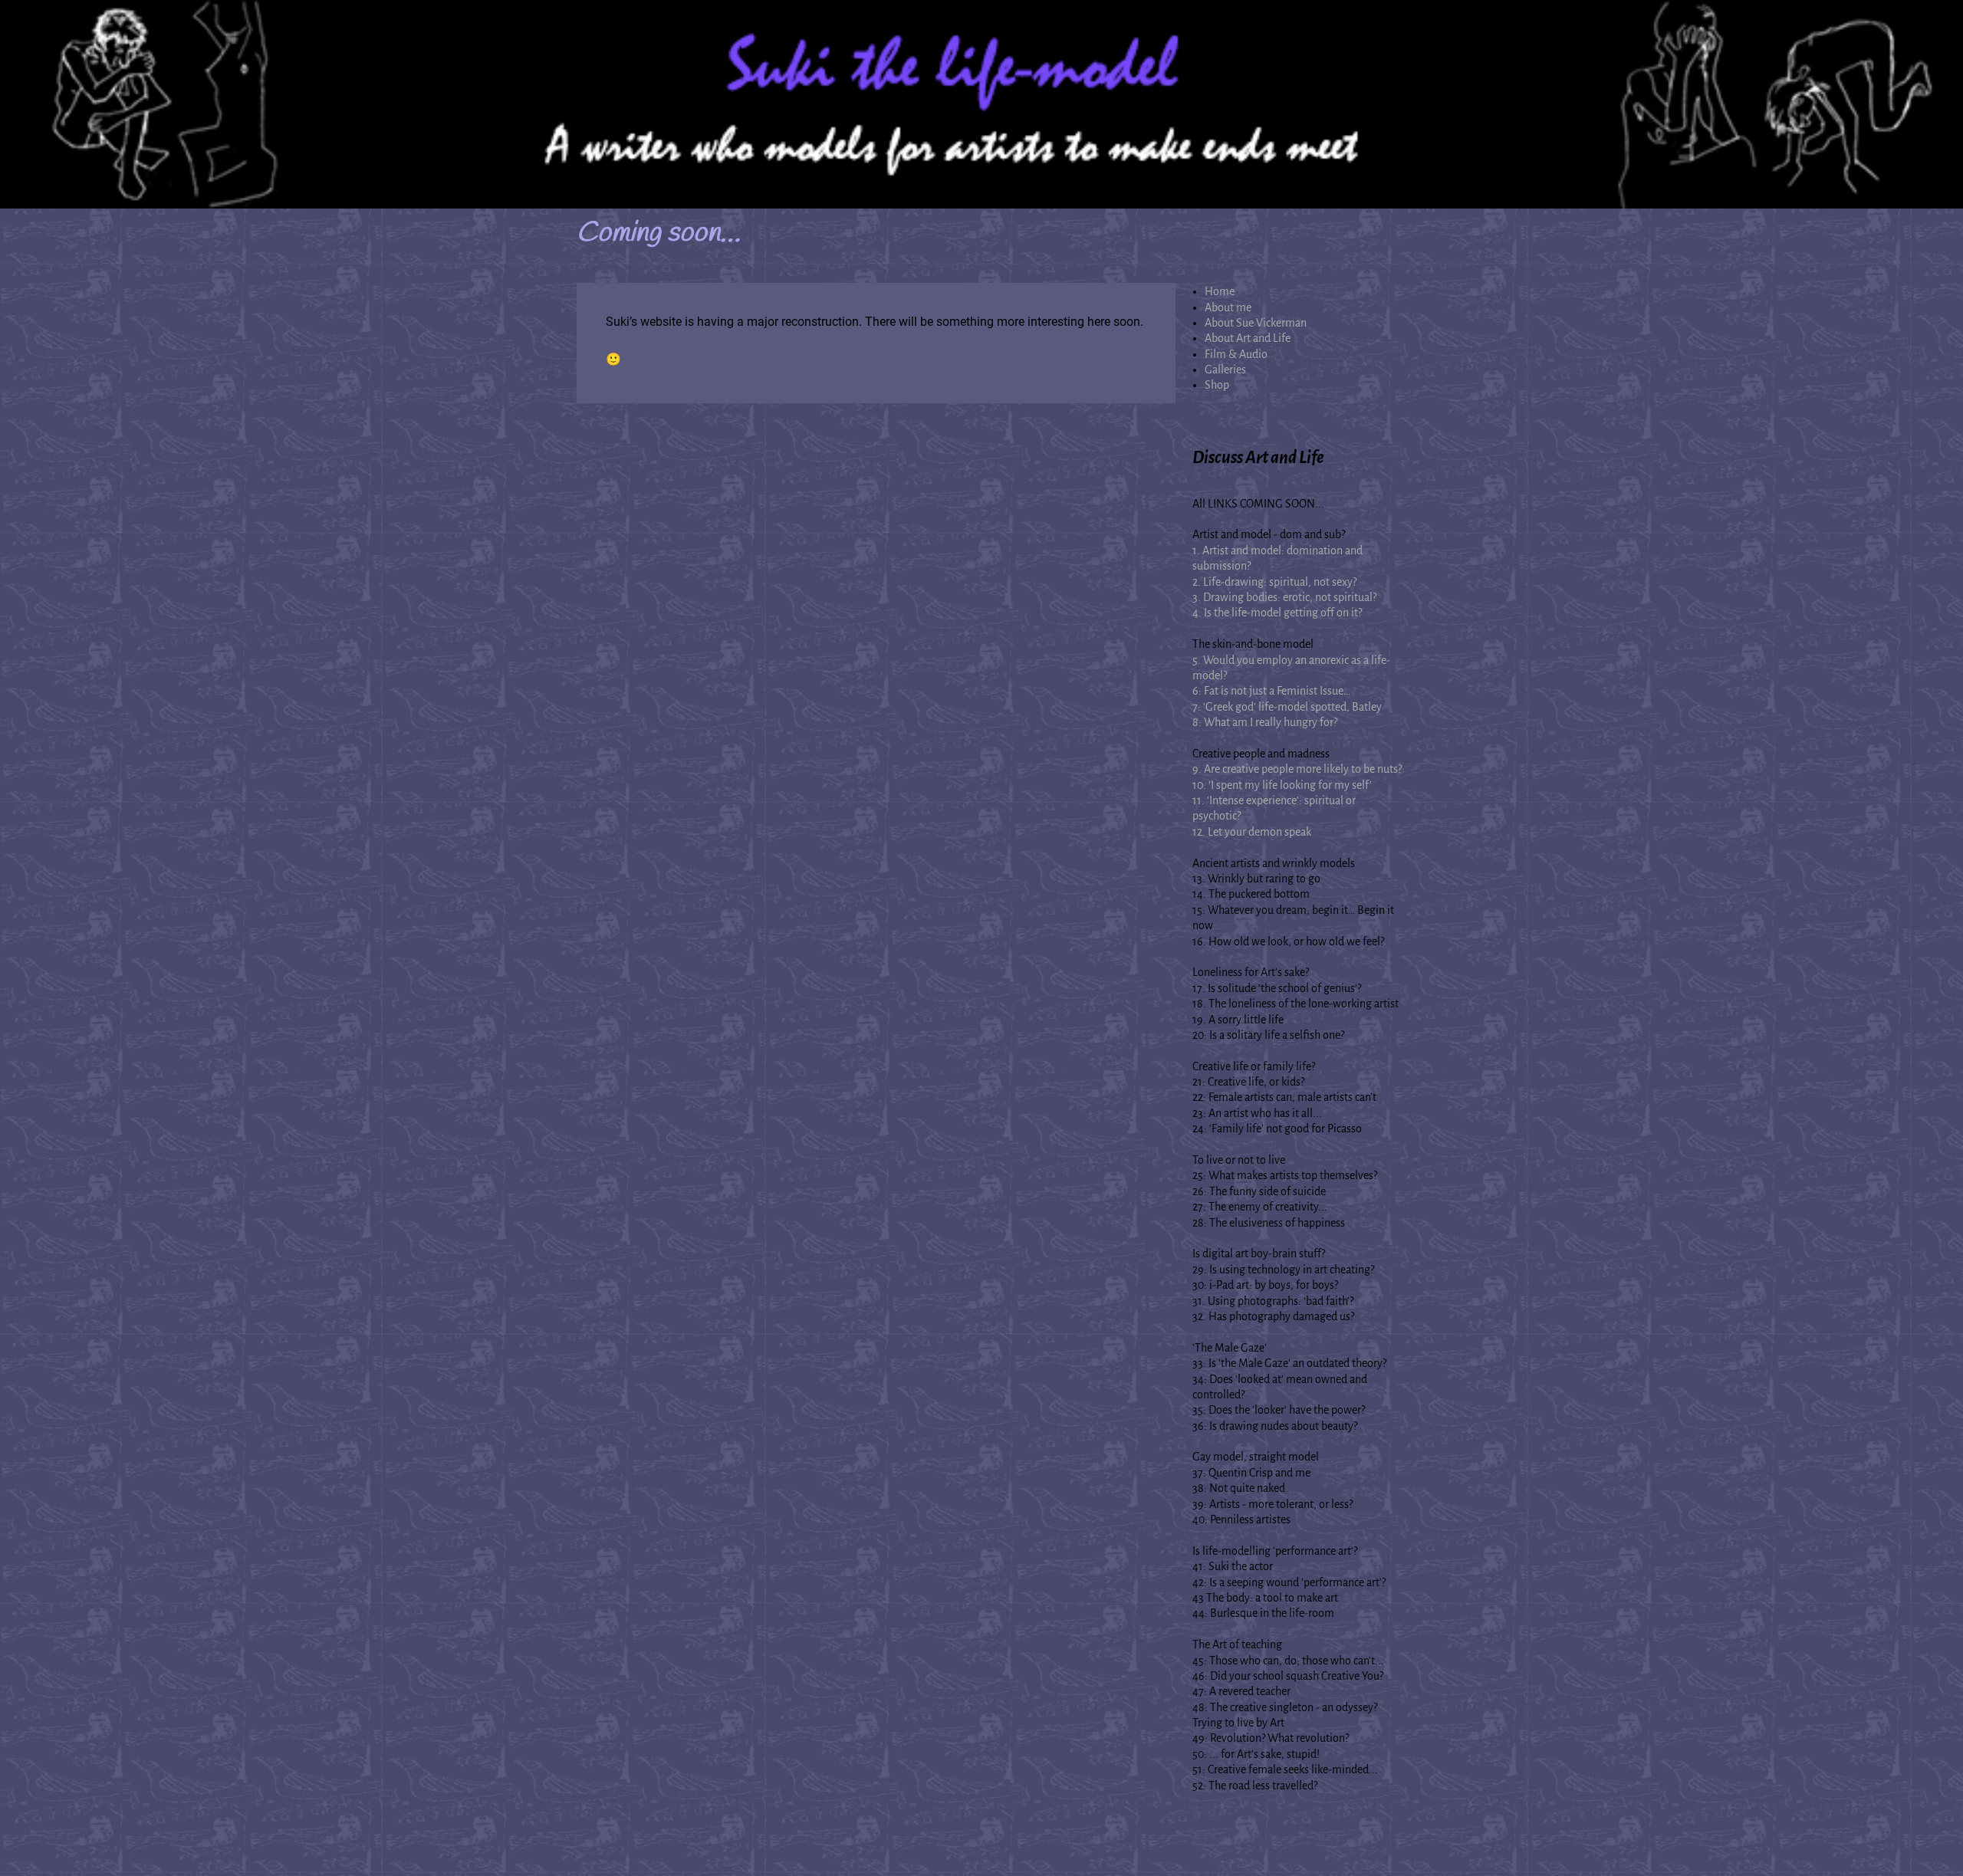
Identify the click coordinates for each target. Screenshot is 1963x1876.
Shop (1217, 385)
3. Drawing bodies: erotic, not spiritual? (1284, 597)
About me (1228, 307)
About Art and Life (1248, 338)
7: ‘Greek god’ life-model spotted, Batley (1287, 707)
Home (1220, 291)
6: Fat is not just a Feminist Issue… (1271, 691)
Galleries (1225, 370)
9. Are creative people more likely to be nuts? (1297, 769)
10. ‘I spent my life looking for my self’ (1282, 785)
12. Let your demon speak (1252, 832)
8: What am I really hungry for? (1265, 722)
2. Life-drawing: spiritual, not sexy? (1274, 582)
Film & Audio (1236, 354)
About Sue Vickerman (1256, 323)
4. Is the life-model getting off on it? (1277, 613)
